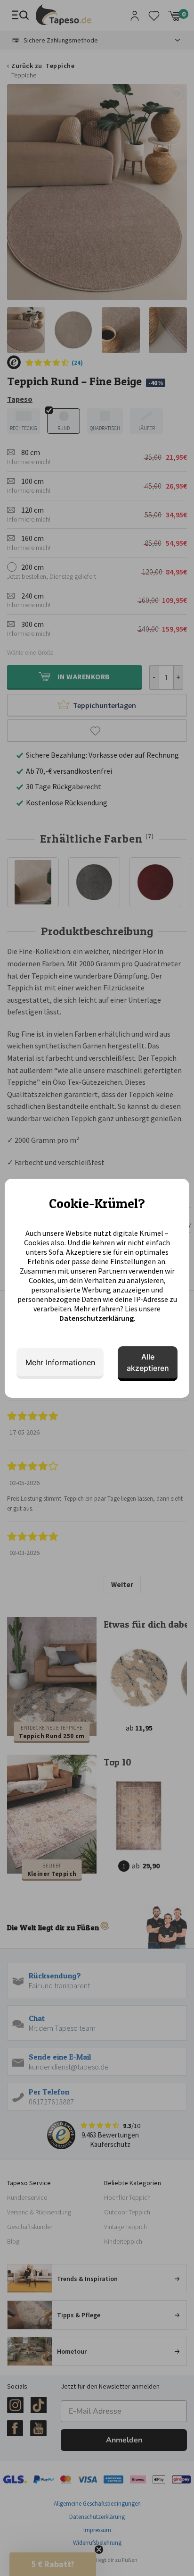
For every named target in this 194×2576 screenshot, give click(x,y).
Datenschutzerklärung (97, 1318)
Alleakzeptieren (148, 1362)
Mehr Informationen (60, 1362)
